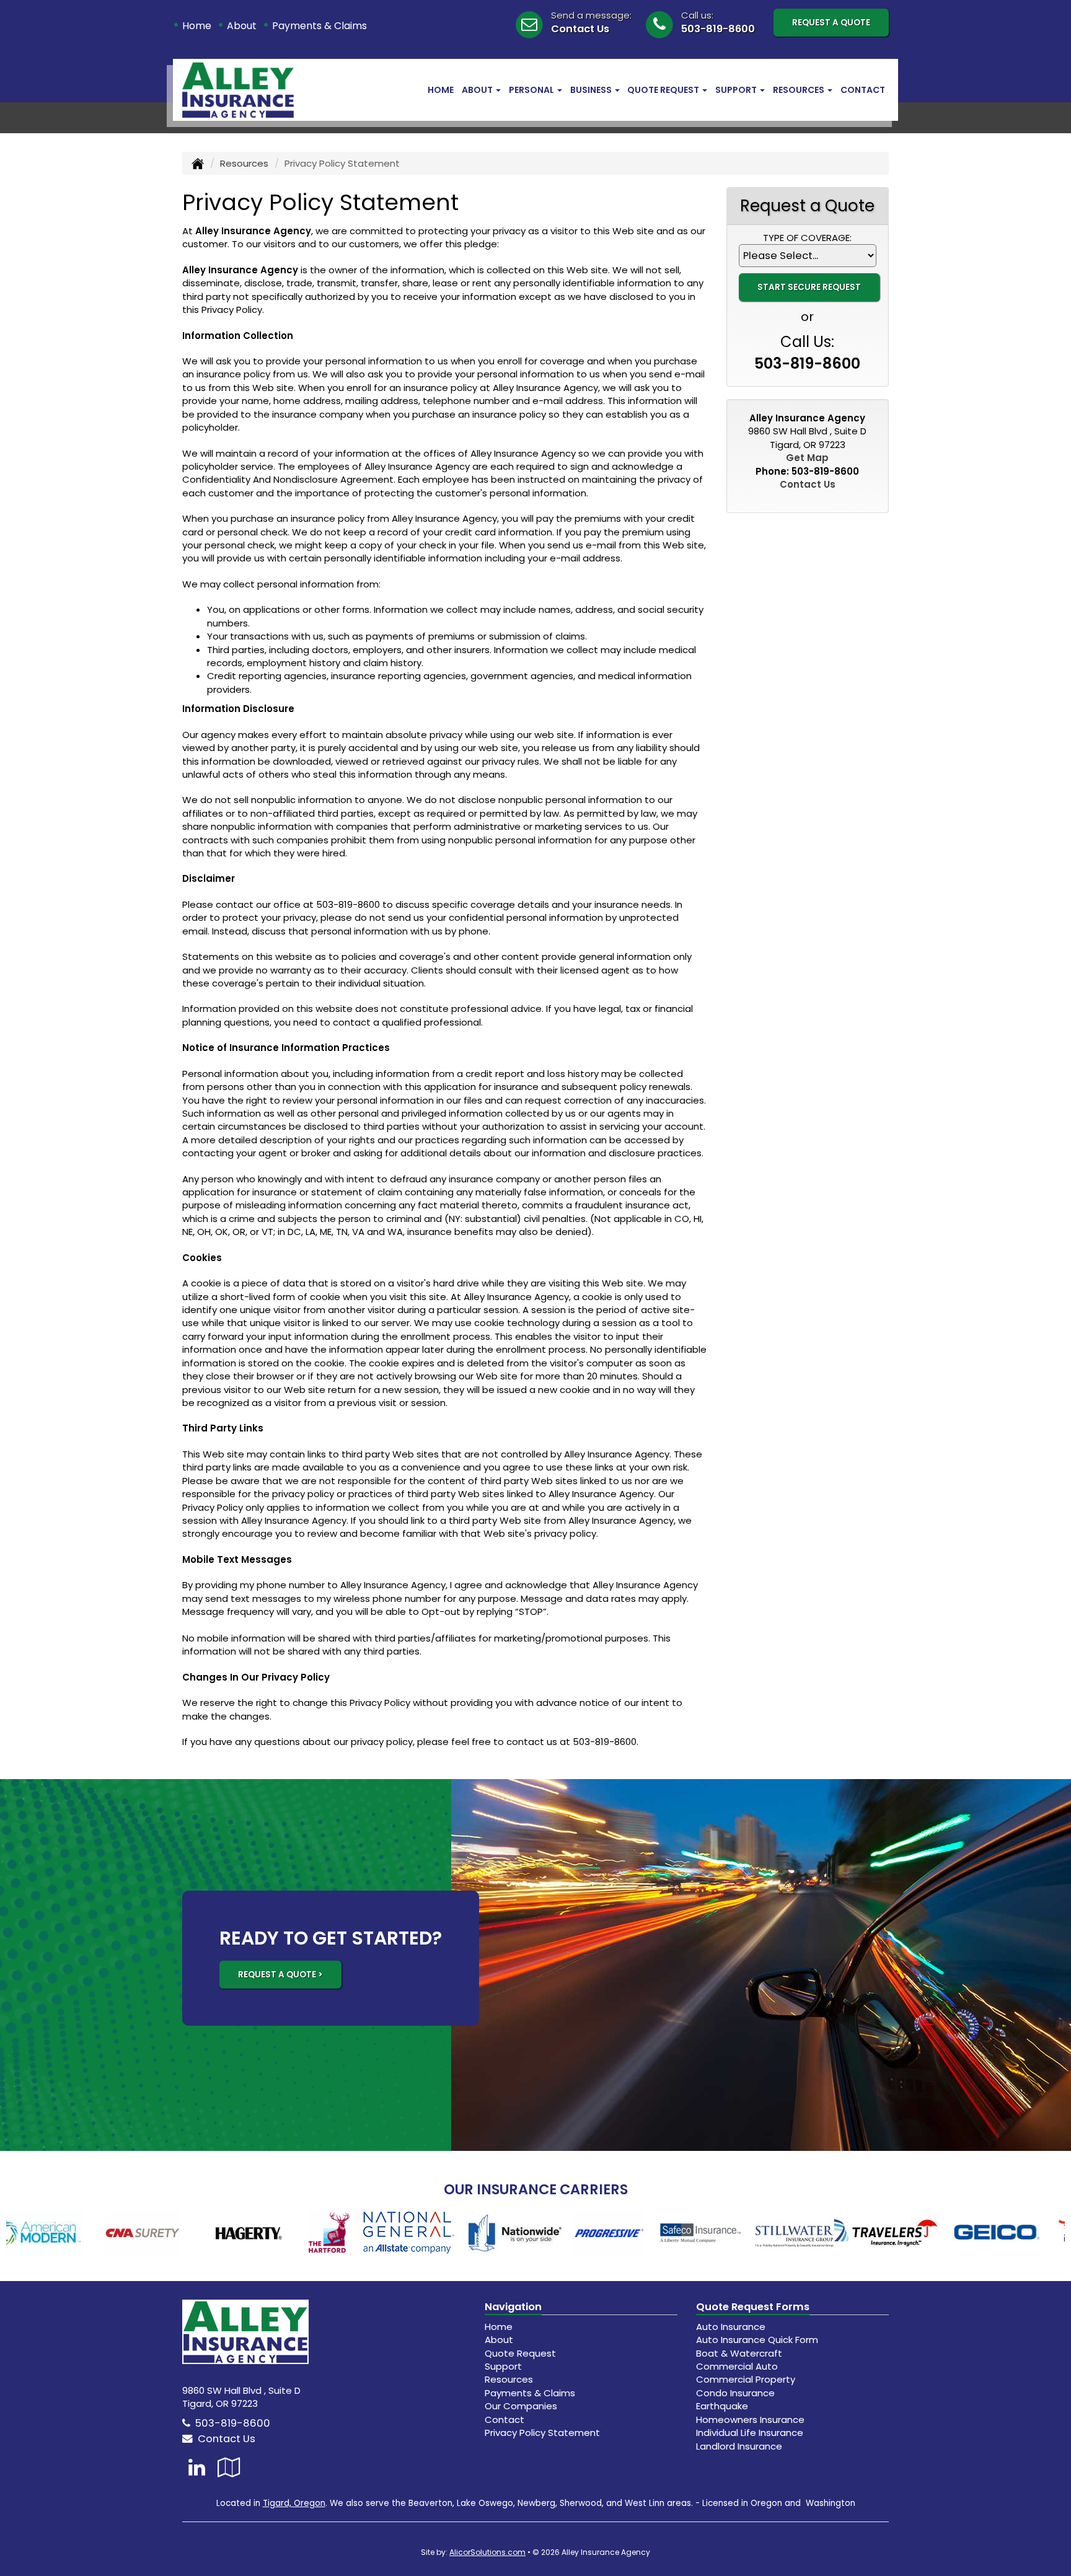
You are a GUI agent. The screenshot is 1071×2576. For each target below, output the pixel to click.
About (242, 26)
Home (197, 26)
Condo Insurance (735, 2393)
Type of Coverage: (807, 238)
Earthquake (722, 2406)
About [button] (478, 90)
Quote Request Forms (753, 2307)
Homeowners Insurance (750, 2420)
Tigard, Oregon (294, 2503)
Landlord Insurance (739, 2446)
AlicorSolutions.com (487, 2552)
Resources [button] (800, 90)
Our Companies (521, 2406)
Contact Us (580, 29)
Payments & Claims (320, 26)
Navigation (513, 2307)
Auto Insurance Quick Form (757, 2340)
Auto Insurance (731, 2327)
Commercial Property (746, 2379)
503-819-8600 (718, 29)
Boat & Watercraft (739, 2353)
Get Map (807, 458)
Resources (244, 163)
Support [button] (737, 90)
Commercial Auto (737, 2366)
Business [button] (592, 90)
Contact (863, 90)
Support (503, 2366)
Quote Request (520, 2353)
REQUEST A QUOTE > (280, 1975)
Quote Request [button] (664, 90)
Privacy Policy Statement (542, 2433)
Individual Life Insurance (750, 2433)
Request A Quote (831, 23)
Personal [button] (532, 90)
